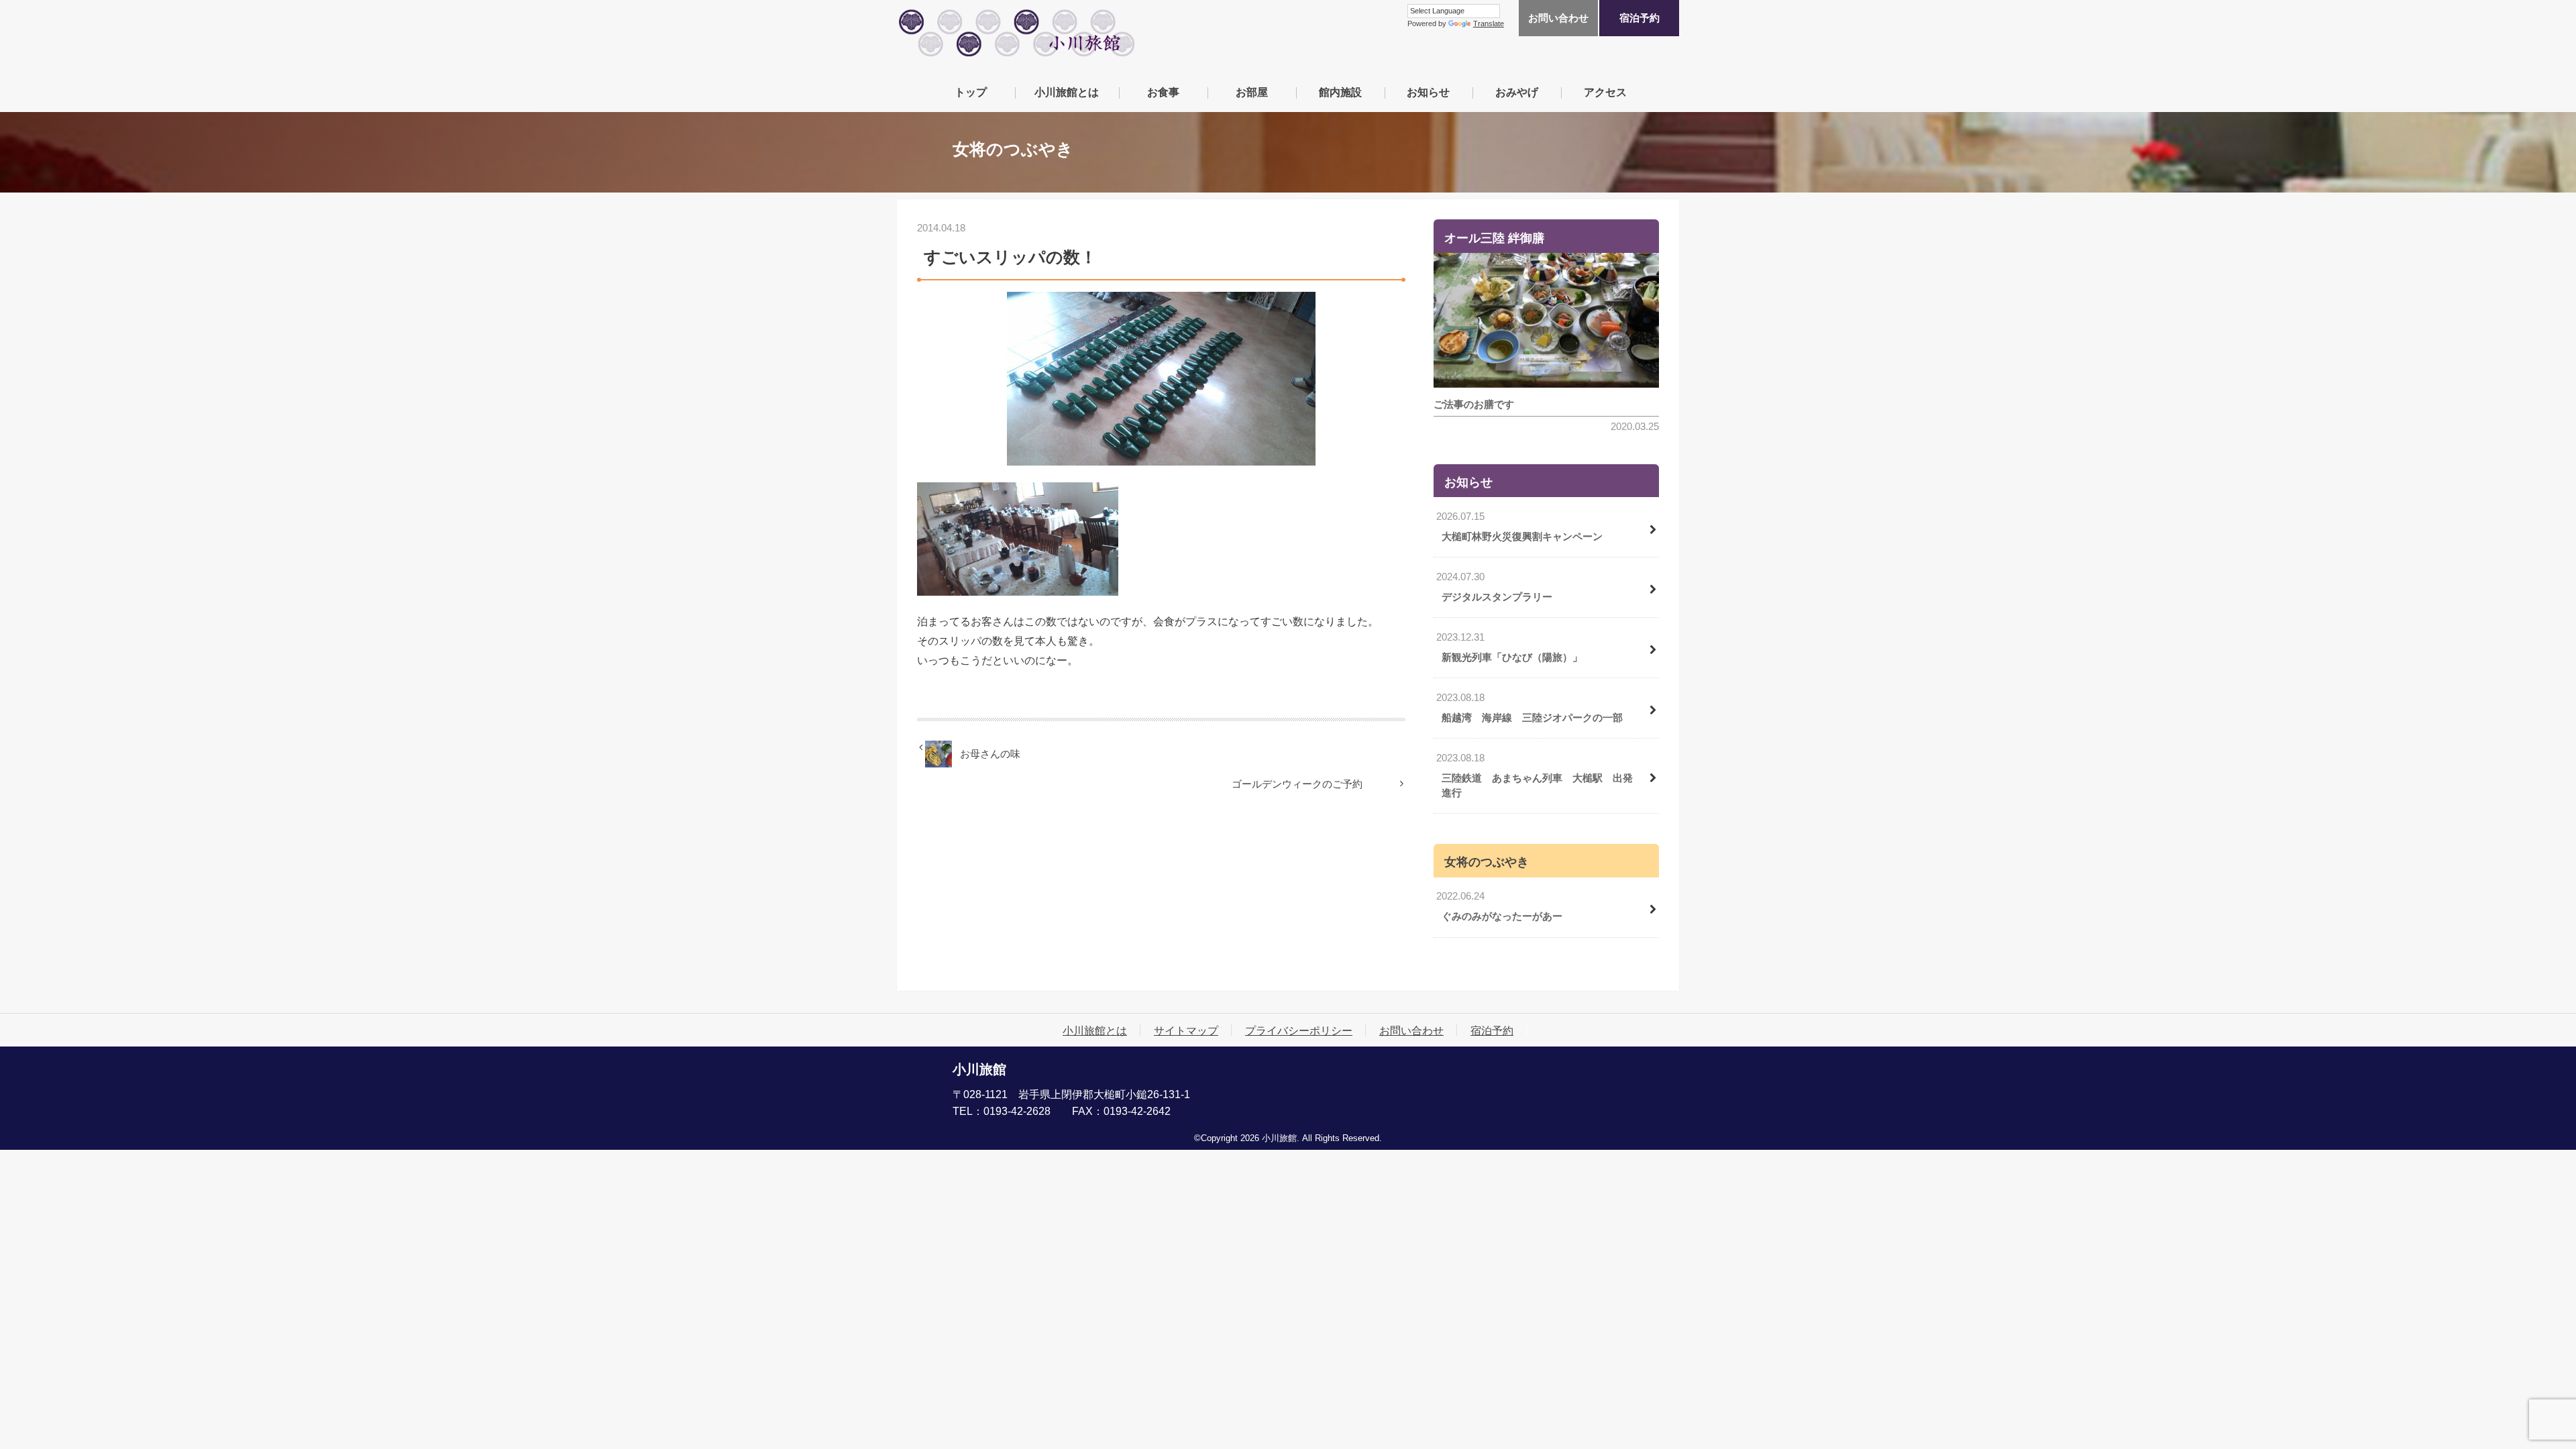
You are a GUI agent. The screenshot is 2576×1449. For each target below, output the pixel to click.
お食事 (1163, 92)
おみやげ (1517, 92)
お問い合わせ (1558, 18)
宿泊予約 (1640, 18)
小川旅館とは (1067, 92)
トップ (971, 92)
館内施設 (1340, 92)
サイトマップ (1186, 1030)
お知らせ (1428, 92)
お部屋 (1252, 92)
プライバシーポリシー (1299, 1030)
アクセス (1605, 92)
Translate (1489, 23)
